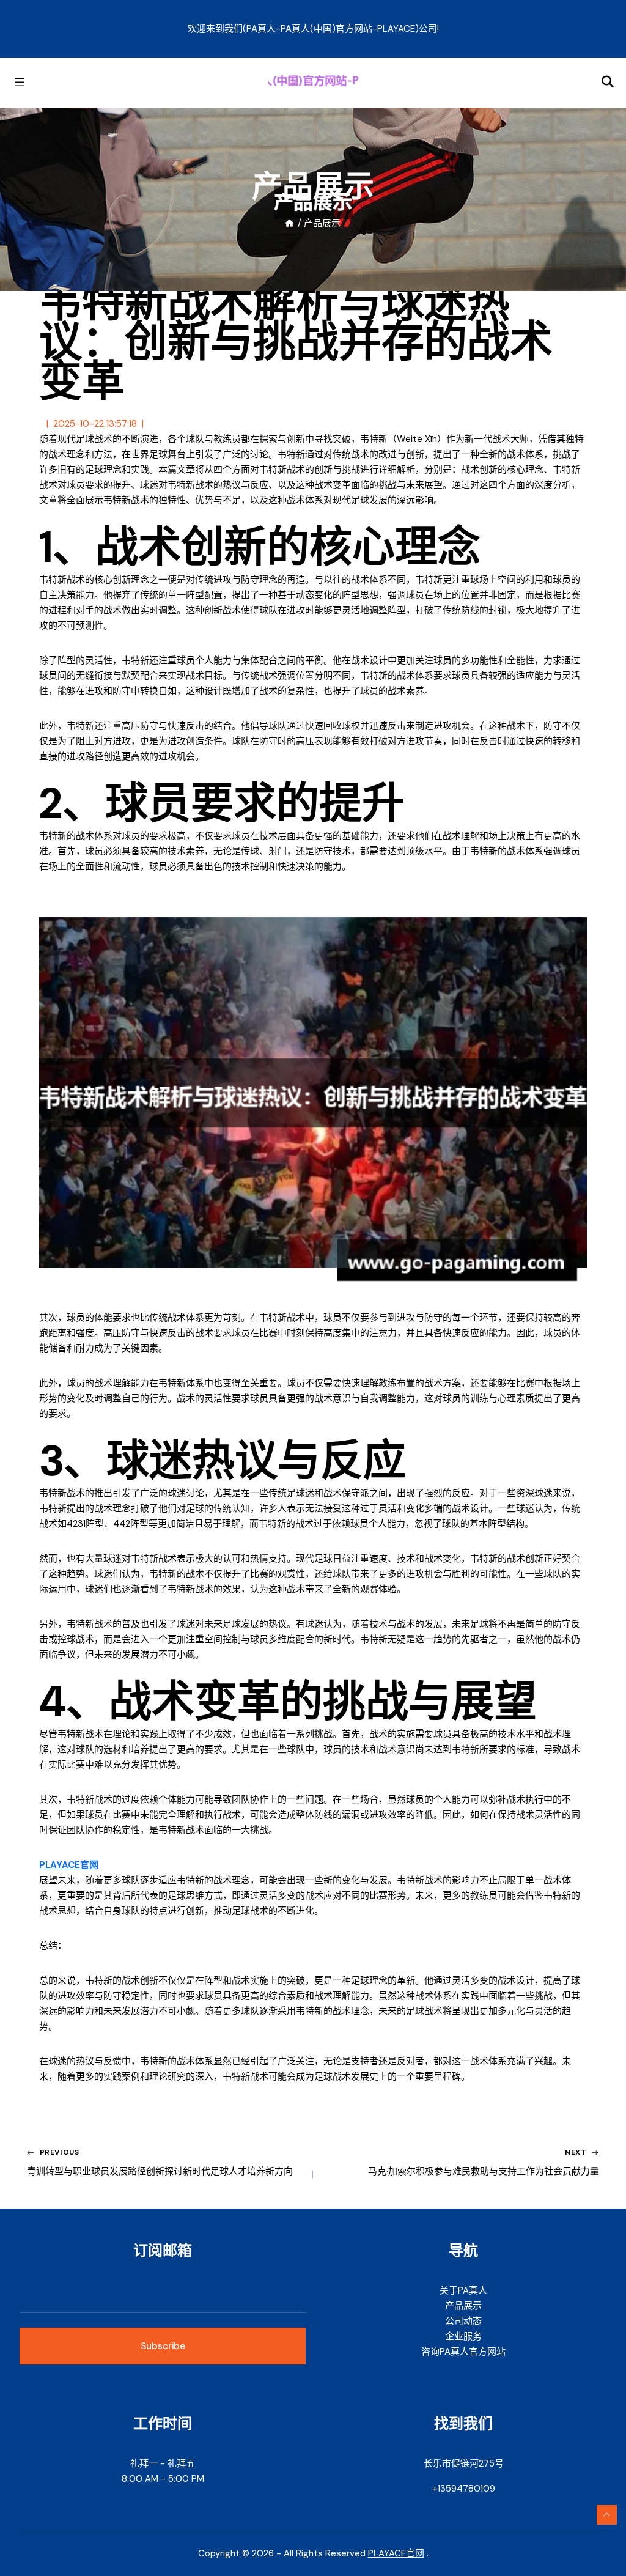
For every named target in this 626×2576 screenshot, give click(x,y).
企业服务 (463, 2336)
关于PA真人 (463, 2290)
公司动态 (463, 2321)
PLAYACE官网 (396, 2553)
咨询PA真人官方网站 (463, 2352)
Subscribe (163, 2346)
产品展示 (463, 2306)
